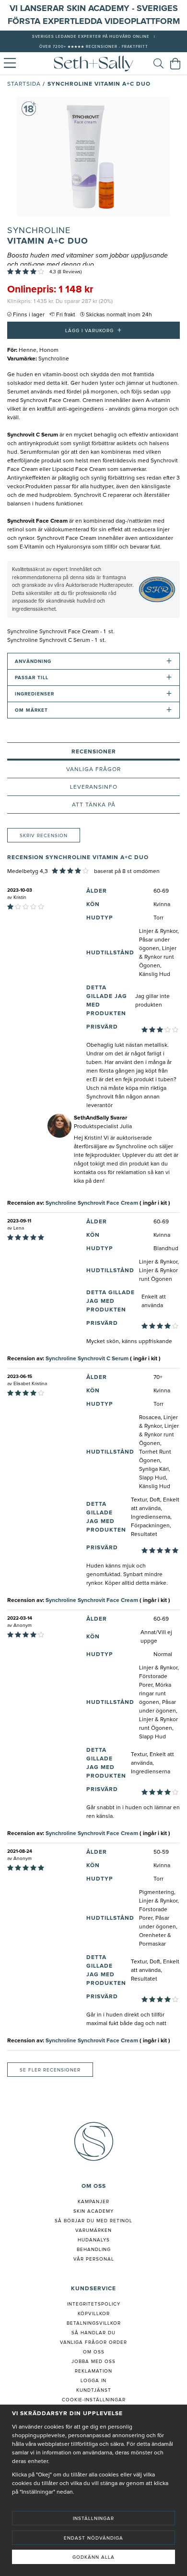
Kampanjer (93, 2202)
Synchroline (39, 231)
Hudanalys (94, 2240)
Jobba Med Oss (93, 2362)
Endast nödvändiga (93, 2538)
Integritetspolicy (94, 2304)
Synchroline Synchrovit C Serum (87, 1359)
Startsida (24, 84)
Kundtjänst (94, 2390)
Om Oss (94, 2352)
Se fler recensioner (50, 2070)
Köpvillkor (94, 2314)
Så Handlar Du (93, 2333)
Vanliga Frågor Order (93, 2342)
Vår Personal (94, 2259)
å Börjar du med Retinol (95, 2221)
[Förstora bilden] (93, 157)
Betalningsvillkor (94, 2323)
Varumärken (93, 2230)
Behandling (94, 2250)
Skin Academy (93, 2211)
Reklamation (93, 2371)
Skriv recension (44, 836)
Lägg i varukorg (93, 330)
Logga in (93, 2381)
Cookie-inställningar (94, 2400)
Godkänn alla (93, 2557)
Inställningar (93, 2519)
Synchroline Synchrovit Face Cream (92, 1203)
